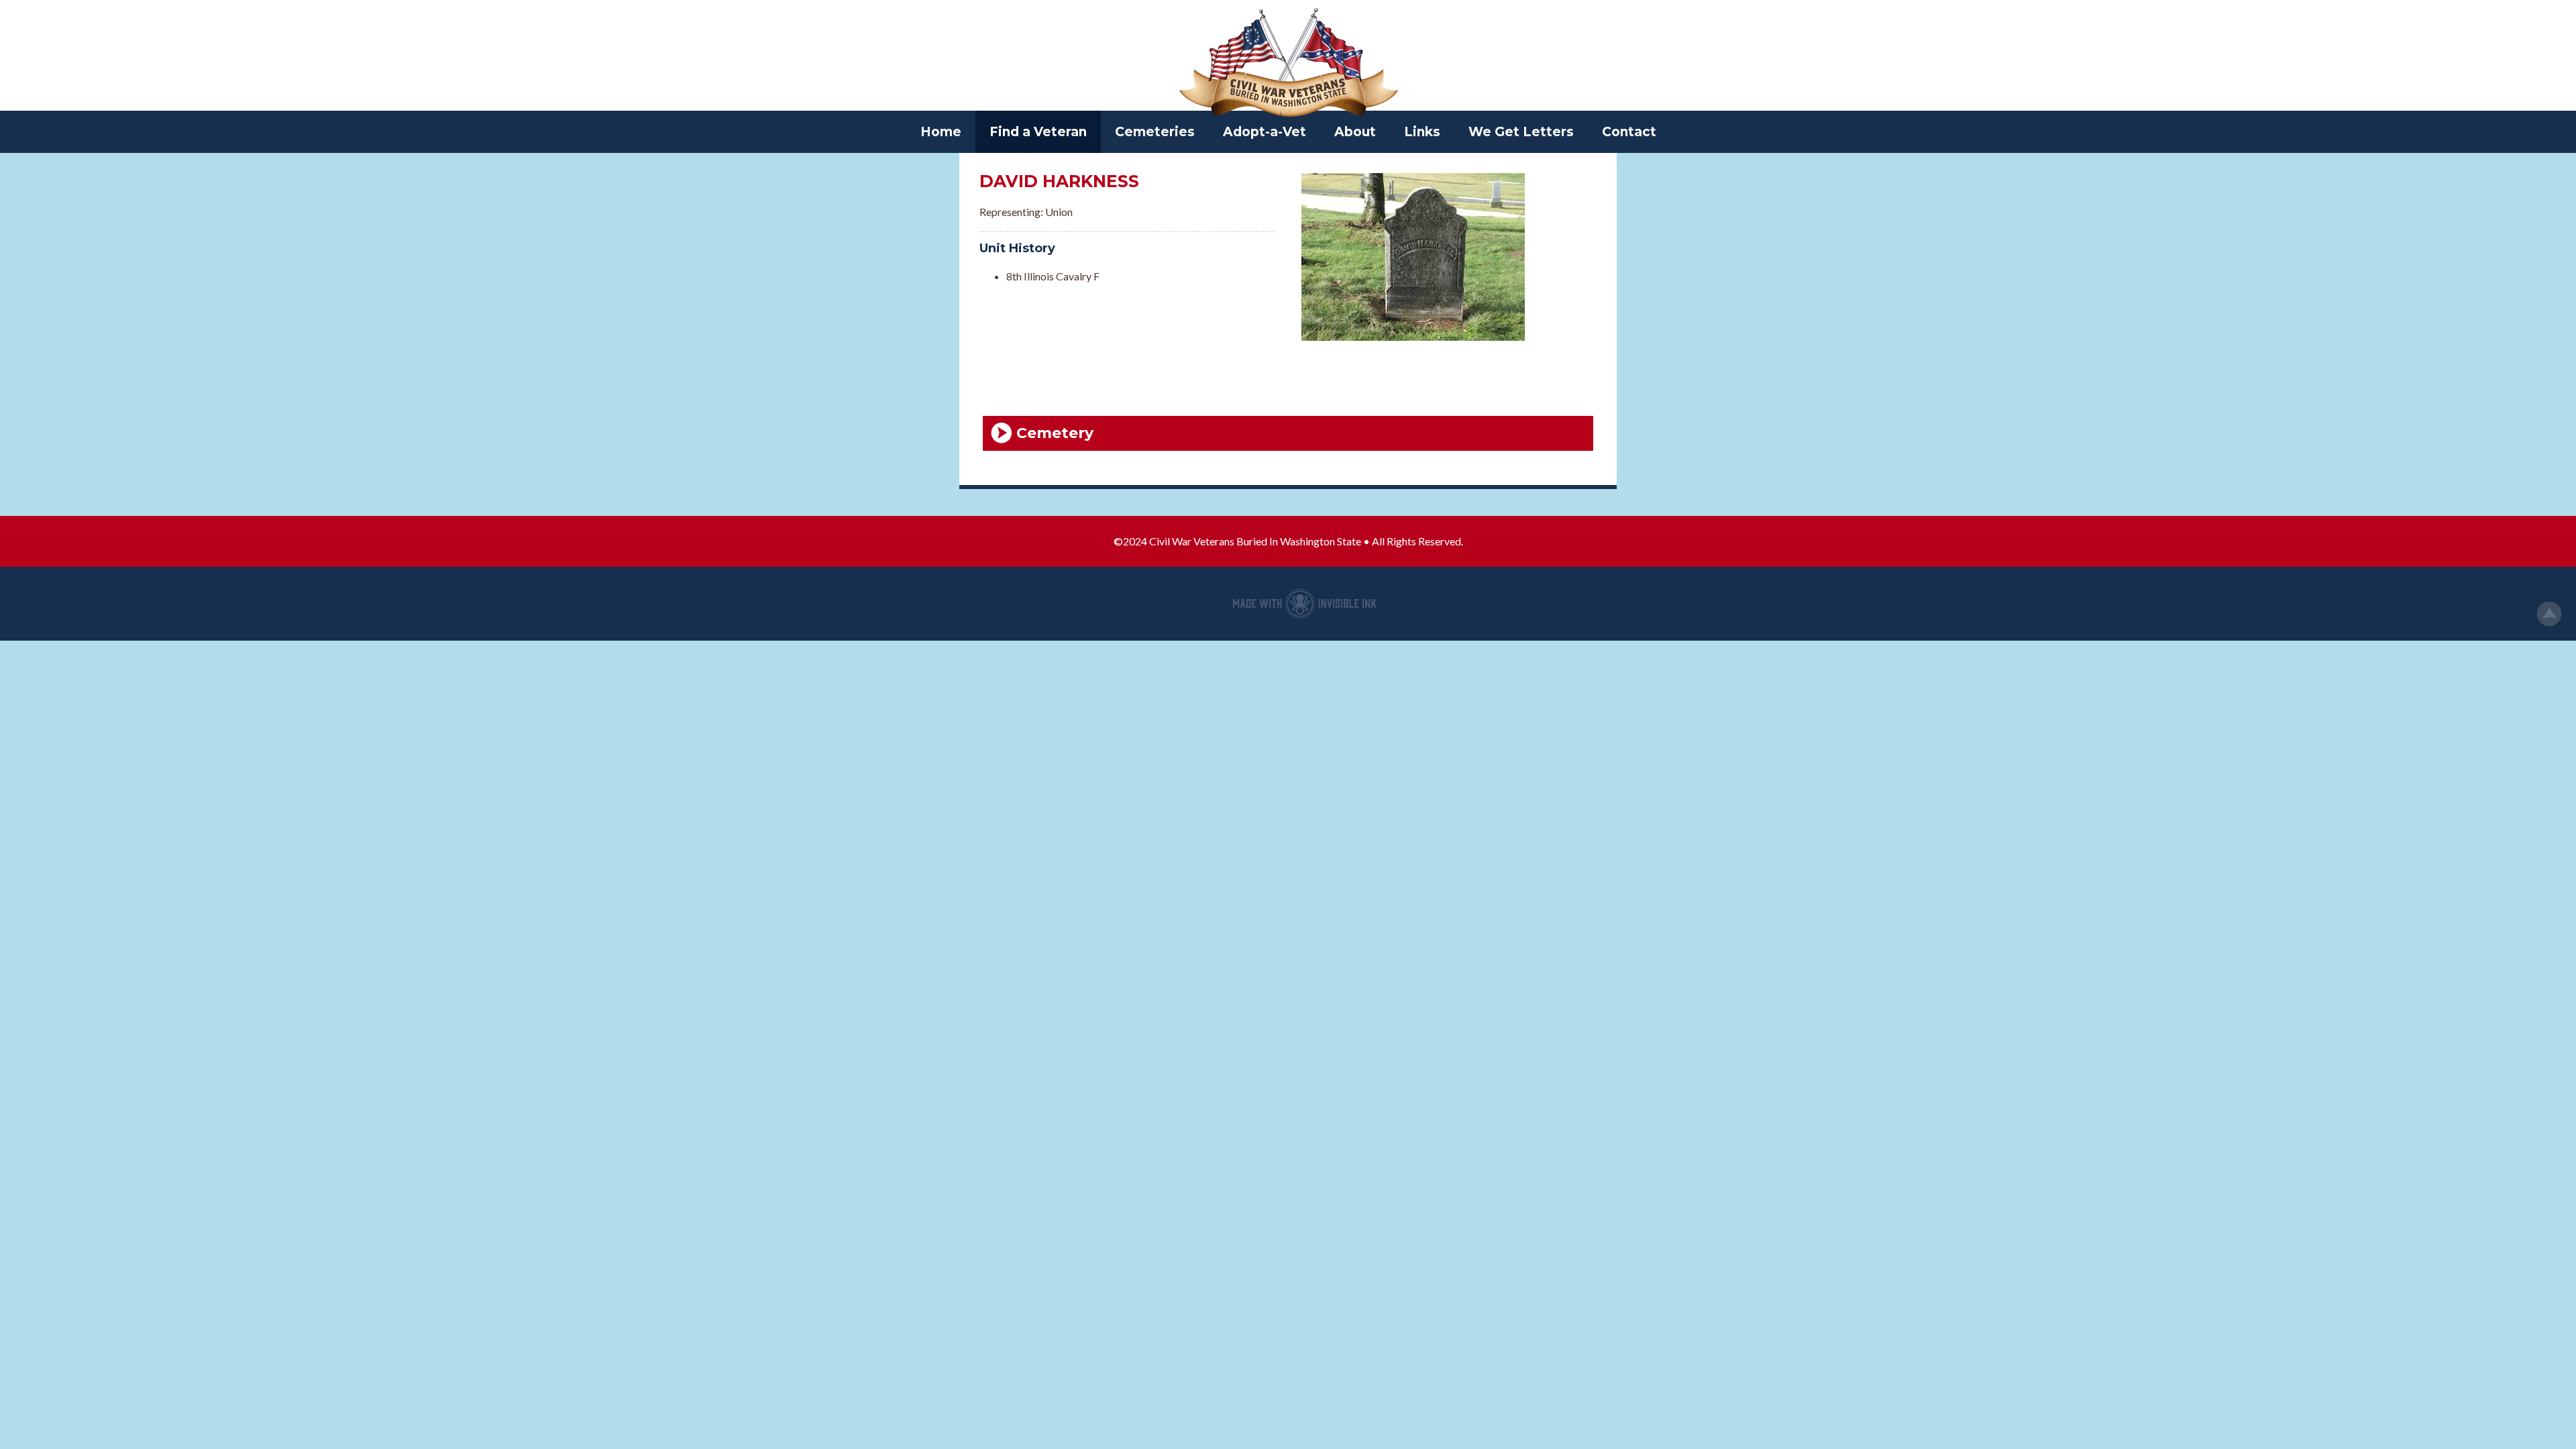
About (1355, 132)
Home (941, 132)
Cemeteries (1155, 132)
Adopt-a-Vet (1265, 132)
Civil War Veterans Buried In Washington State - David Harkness (1288, 64)
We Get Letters (1521, 132)
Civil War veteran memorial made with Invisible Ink (1305, 604)
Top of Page (2549, 614)
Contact (1629, 132)
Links (1422, 132)
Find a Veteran (1038, 132)
